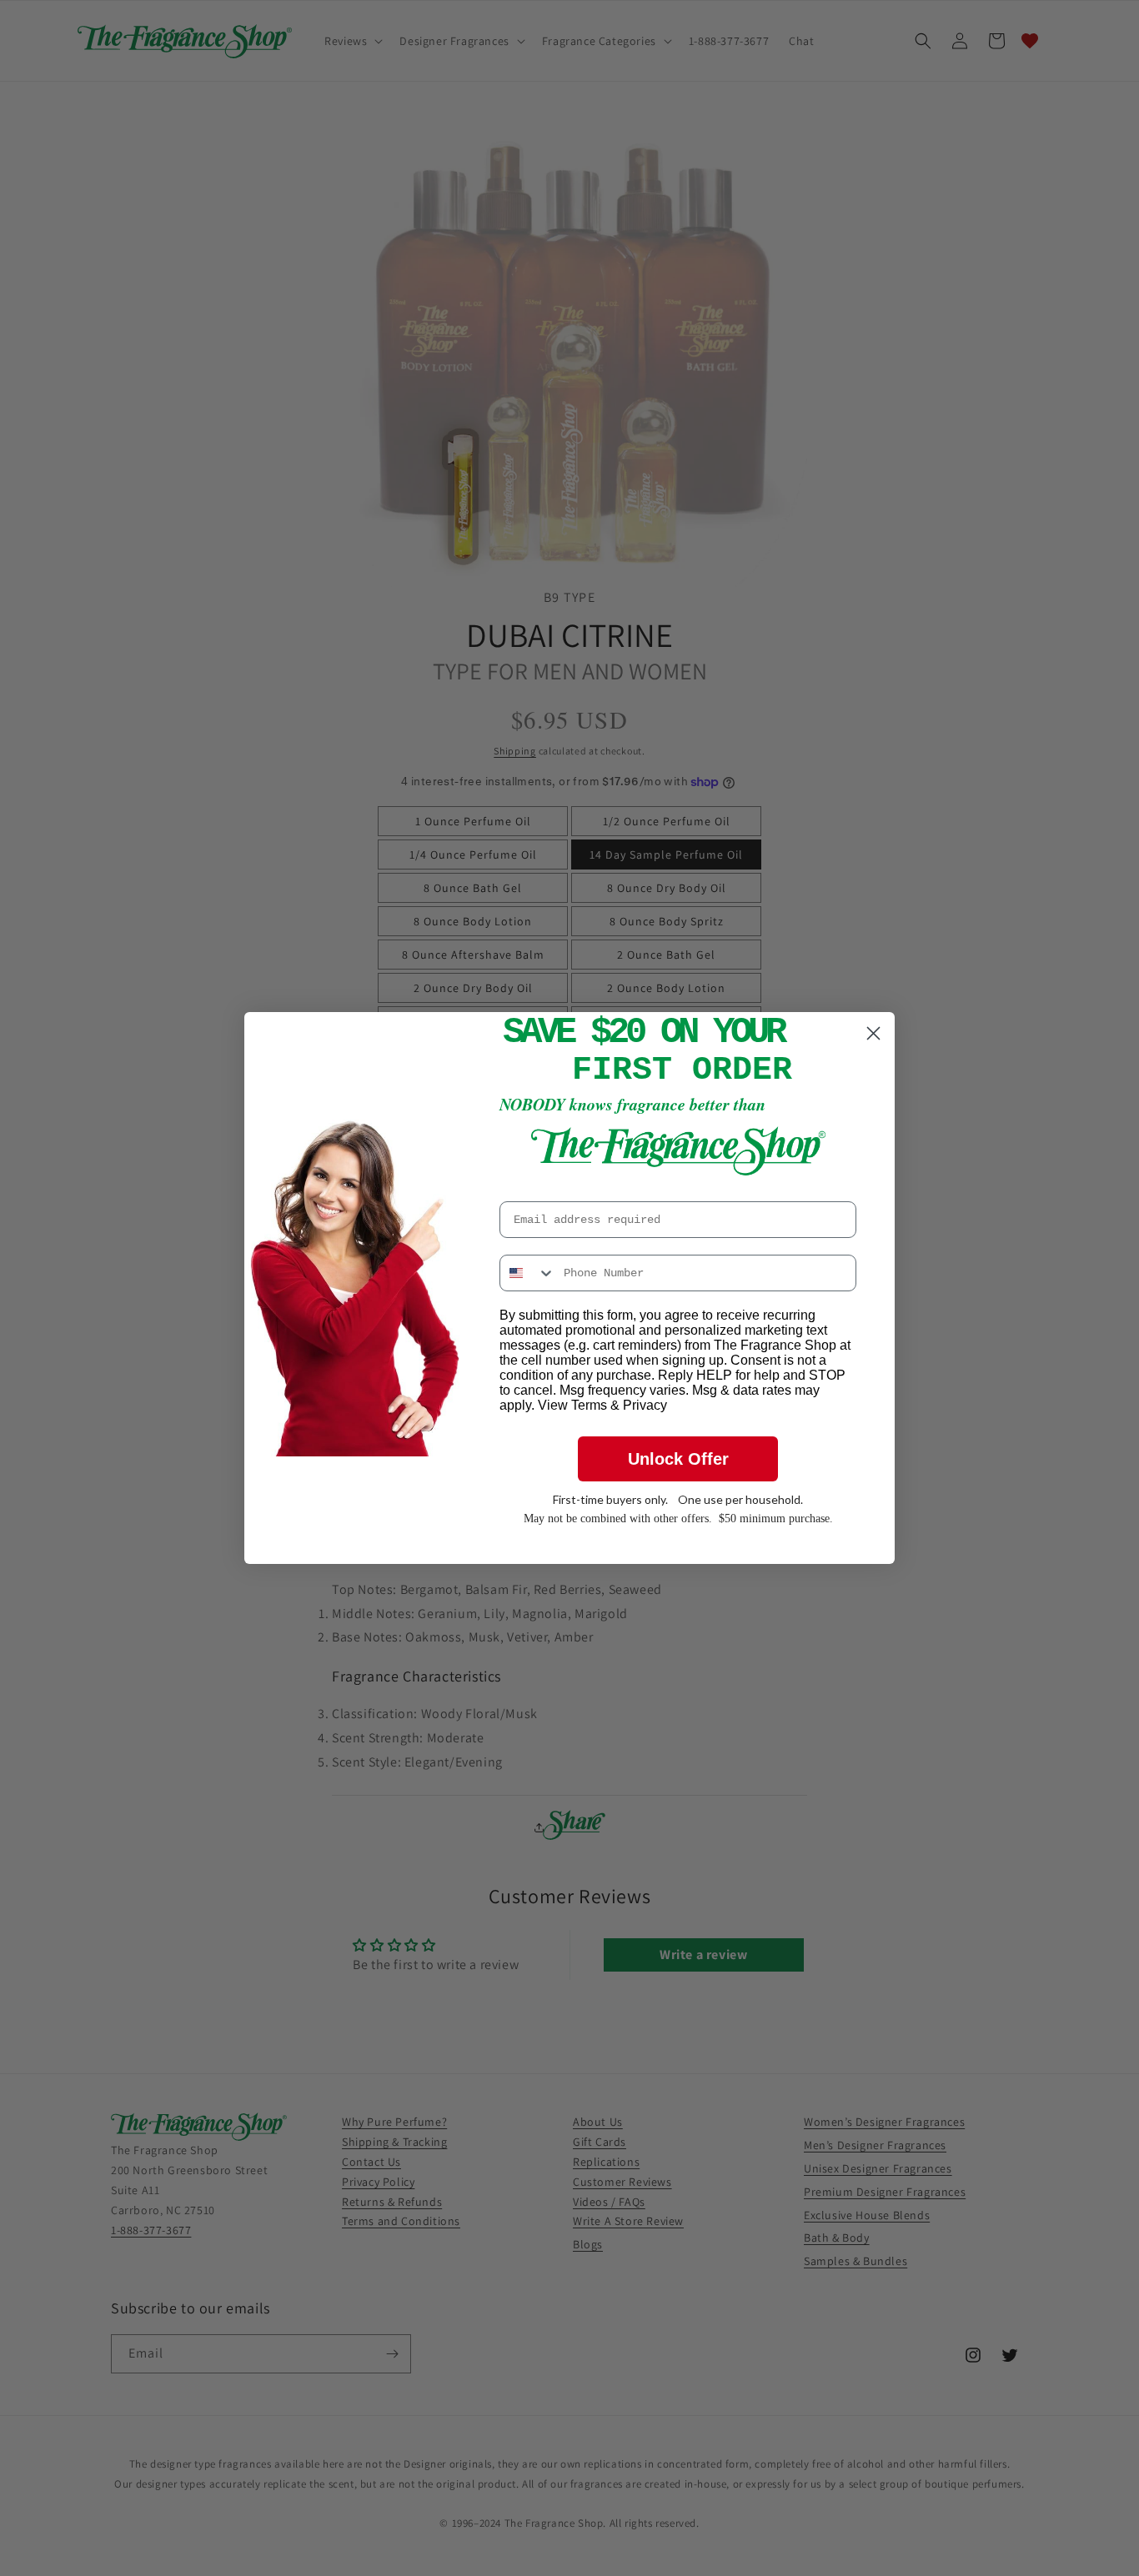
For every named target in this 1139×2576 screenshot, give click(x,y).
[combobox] (528, 1273)
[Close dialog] (873, 1033)
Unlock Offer (678, 1459)
